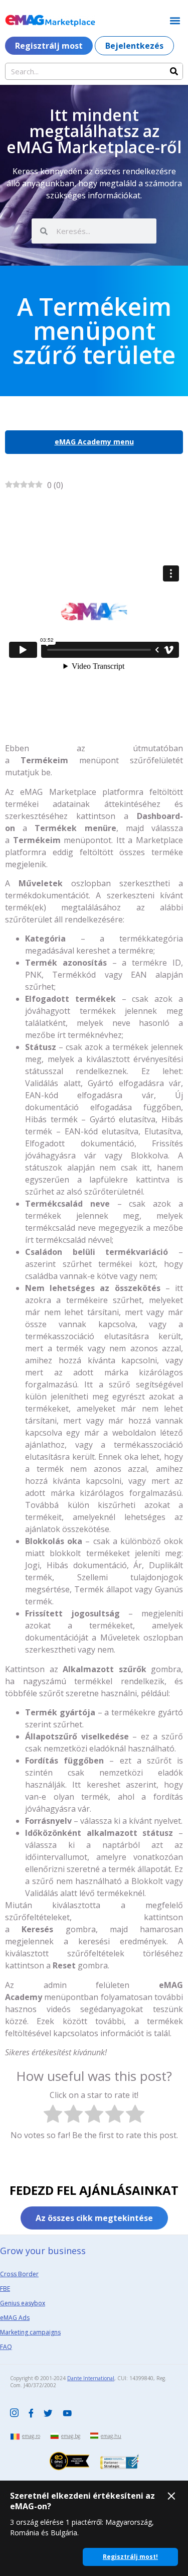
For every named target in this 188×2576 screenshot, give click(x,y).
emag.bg (71, 2436)
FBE (5, 2289)
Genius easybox (23, 2303)
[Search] (174, 71)
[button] (175, 20)
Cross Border (19, 2274)
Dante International (91, 2378)
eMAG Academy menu (94, 442)
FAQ (6, 2347)
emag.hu (111, 2436)
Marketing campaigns (30, 2332)
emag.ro (31, 2436)
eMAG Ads (15, 2318)
